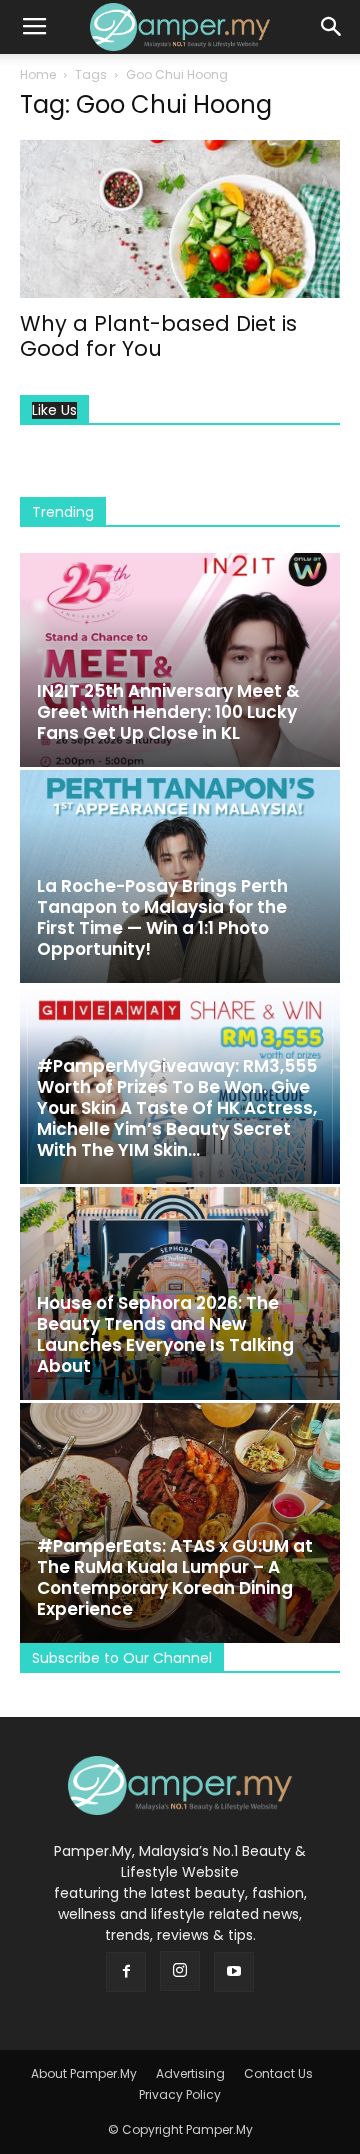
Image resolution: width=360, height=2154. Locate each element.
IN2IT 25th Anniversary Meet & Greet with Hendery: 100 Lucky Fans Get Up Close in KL (168, 712)
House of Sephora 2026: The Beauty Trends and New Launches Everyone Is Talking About (165, 1334)
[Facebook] (126, 1972)
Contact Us (278, 2073)
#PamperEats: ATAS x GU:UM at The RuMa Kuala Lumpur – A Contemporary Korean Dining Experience (175, 1577)
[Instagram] (180, 1971)
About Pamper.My (84, 2073)
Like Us (54, 410)
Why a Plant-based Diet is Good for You (158, 336)
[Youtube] (234, 1972)
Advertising (190, 2073)
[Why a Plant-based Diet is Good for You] (180, 219)
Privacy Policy (180, 2094)
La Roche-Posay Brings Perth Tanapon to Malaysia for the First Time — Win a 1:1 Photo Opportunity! (162, 917)
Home (38, 74)
